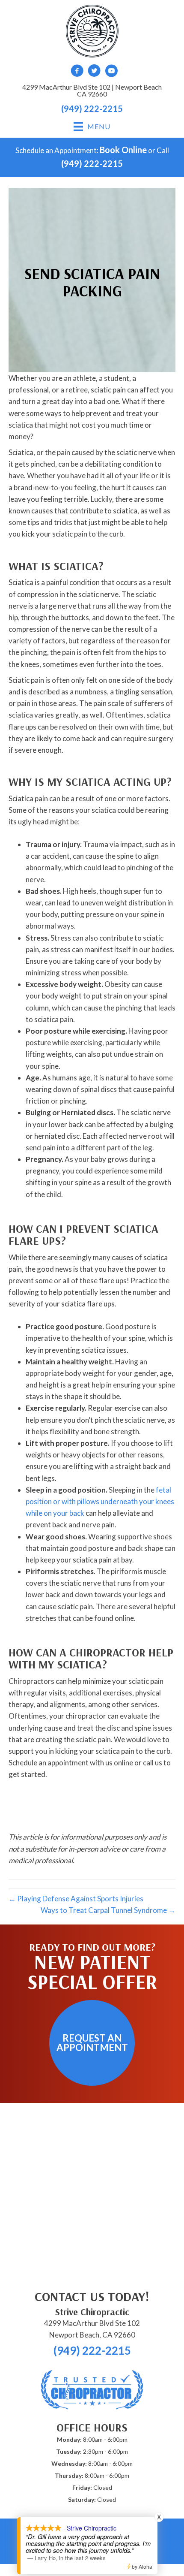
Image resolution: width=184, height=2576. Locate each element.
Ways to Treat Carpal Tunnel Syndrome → (108, 1910)
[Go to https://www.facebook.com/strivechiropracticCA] (77, 72)
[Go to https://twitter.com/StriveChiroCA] (94, 72)
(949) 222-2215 (92, 109)
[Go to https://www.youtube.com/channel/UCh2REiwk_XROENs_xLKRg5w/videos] (111, 72)
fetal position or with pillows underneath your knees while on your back (100, 1501)
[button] (92, 2043)
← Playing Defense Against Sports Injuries (76, 1899)
